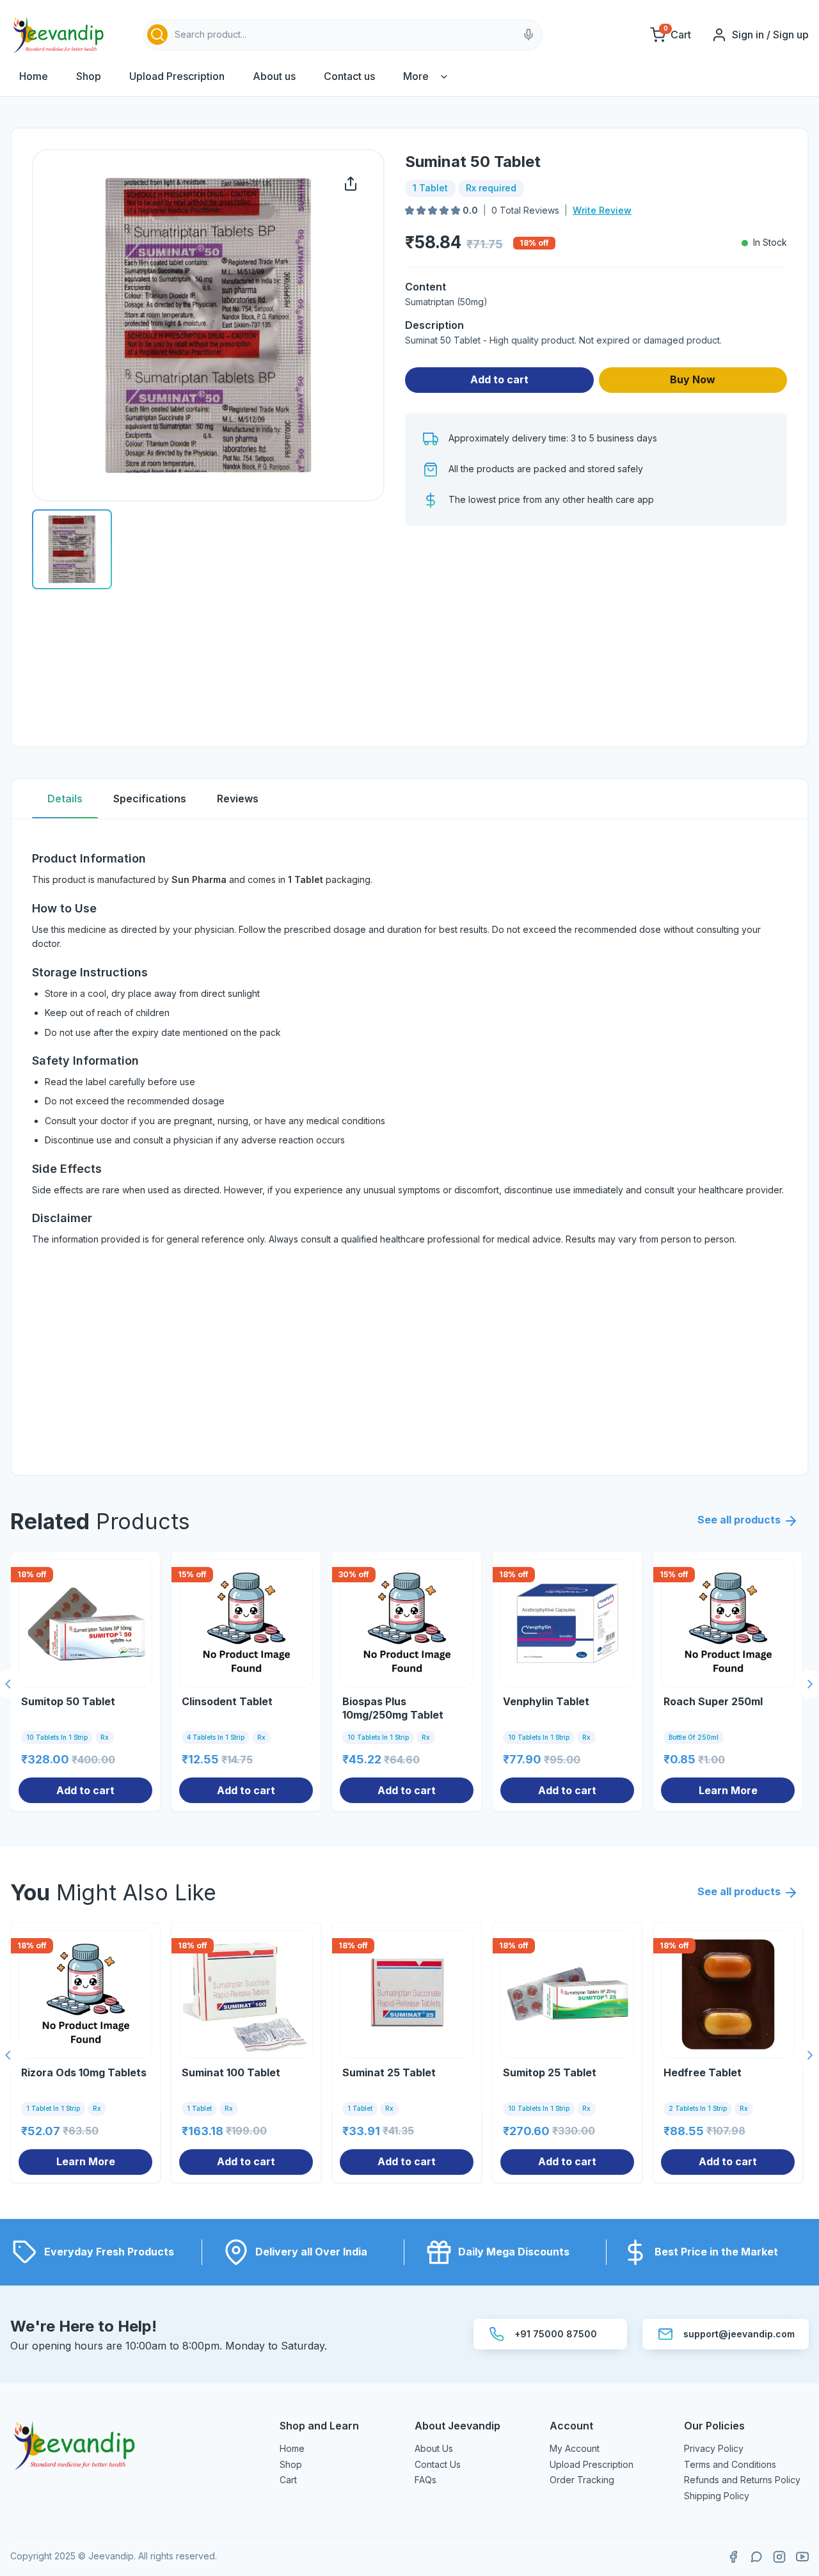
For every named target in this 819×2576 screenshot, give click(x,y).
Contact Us (438, 2464)
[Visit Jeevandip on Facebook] (733, 2557)
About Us (434, 2448)
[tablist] (409, 799)
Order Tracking (582, 2480)
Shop (89, 76)
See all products (739, 1520)
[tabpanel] (409, 1147)
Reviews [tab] (238, 799)
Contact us (349, 76)
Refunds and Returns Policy (742, 2480)
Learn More (728, 1790)
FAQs (425, 2480)
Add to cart (499, 379)
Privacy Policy (714, 2448)
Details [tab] (65, 799)
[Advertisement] (596, 636)
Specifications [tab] (150, 799)
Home (34, 76)
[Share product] (351, 184)
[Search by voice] (529, 35)
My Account (575, 2448)
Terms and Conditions (730, 2464)
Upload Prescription (177, 76)
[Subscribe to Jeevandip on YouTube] (802, 2557)
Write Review (602, 210)
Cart (288, 2480)
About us (274, 76)
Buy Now (693, 379)
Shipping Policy (717, 2496)
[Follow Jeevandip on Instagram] (779, 2557)
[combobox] (343, 35)
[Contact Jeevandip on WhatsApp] (756, 2557)
